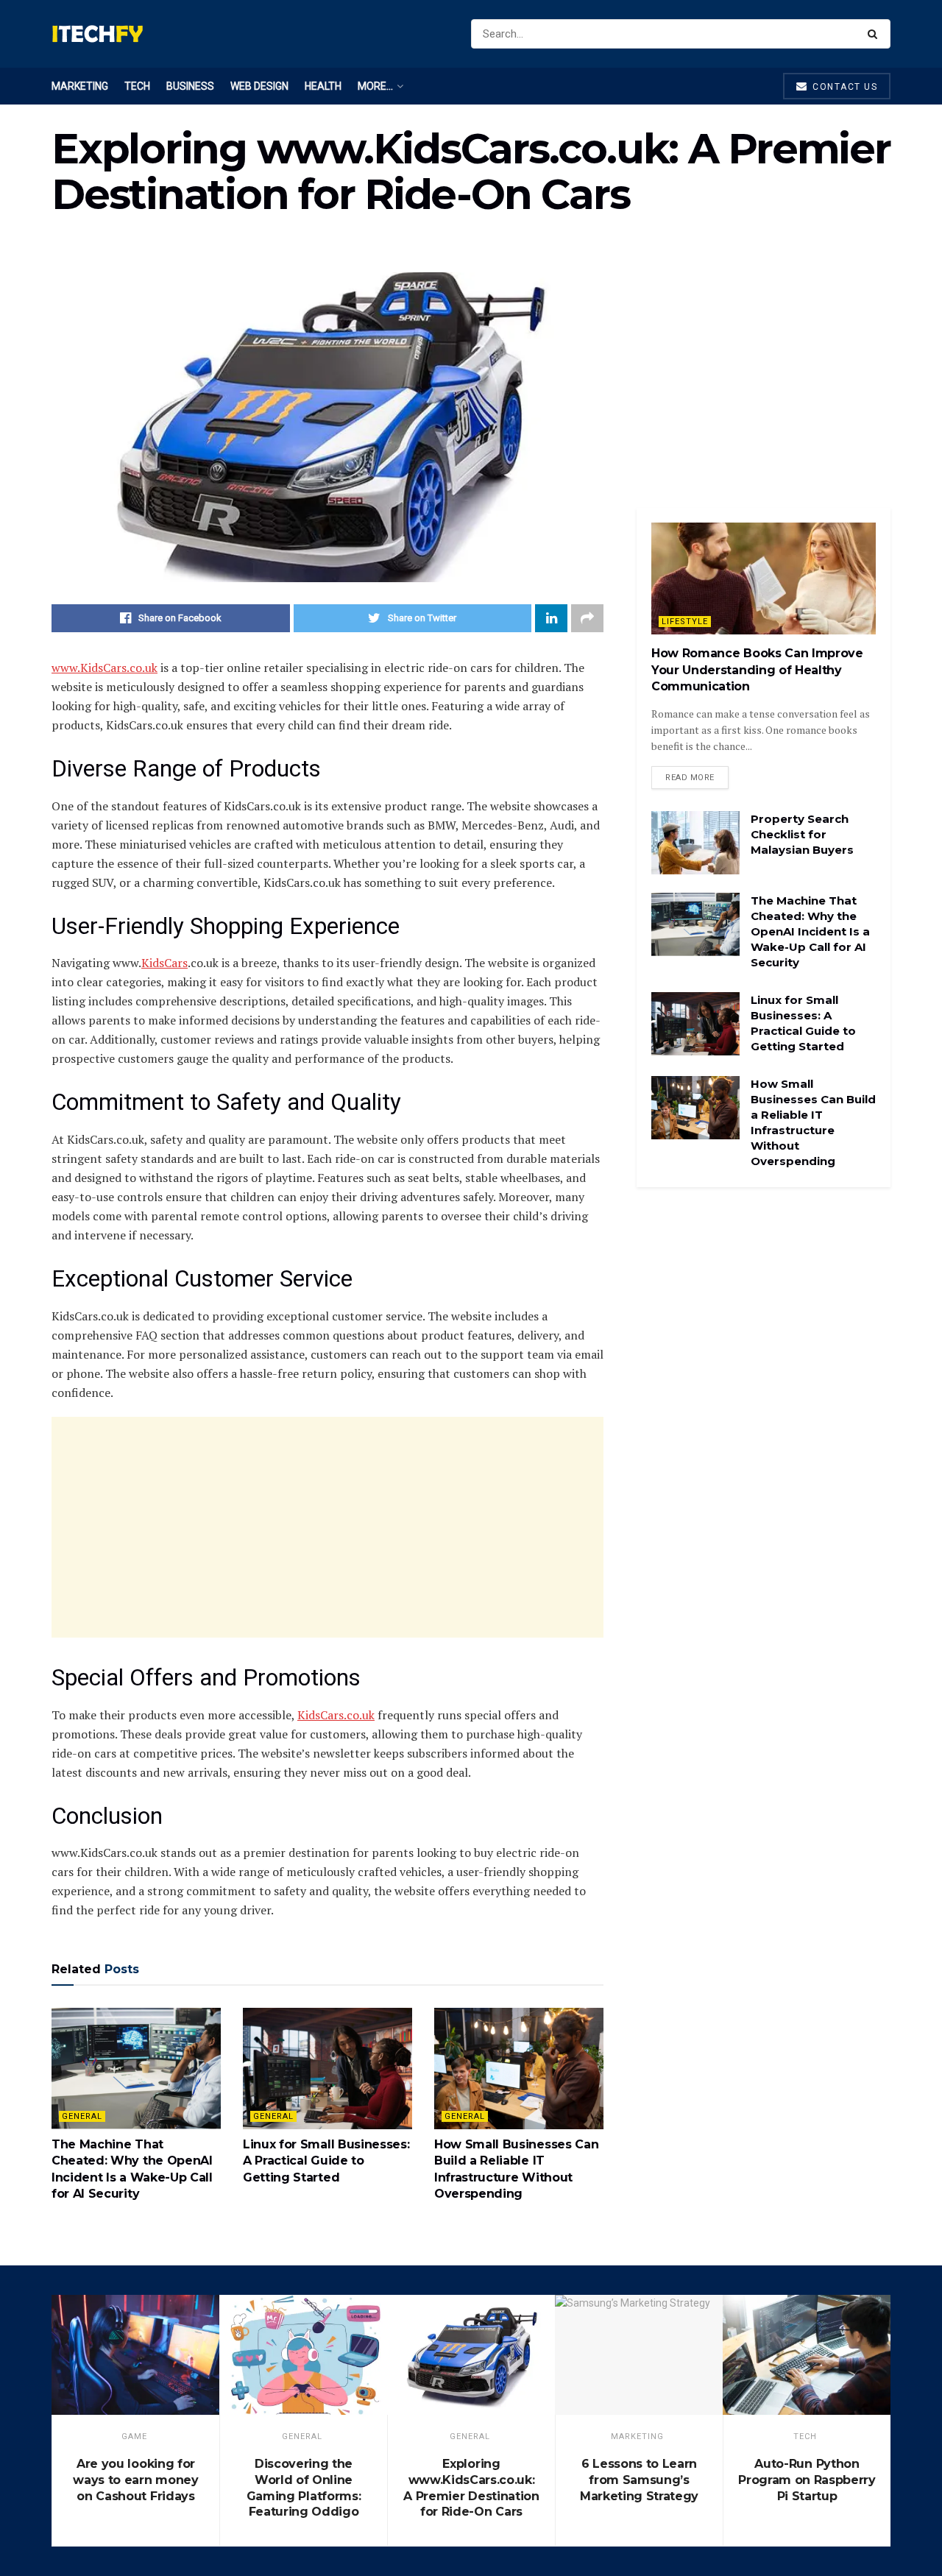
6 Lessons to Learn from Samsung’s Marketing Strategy (639, 2480)
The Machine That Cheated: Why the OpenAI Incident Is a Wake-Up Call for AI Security (810, 931)
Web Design (259, 86)
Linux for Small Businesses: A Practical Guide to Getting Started (326, 2161)
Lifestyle (685, 622)
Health (323, 86)
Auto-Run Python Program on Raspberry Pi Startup (807, 2480)
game (134, 2437)
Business (190, 86)
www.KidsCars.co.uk (105, 668)
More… (375, 86)
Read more (690, 778)
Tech (137, 86)
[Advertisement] (327, 1527)
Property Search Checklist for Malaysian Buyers (802, 834)
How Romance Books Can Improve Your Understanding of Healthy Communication (757, 670)
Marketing (80, 86)
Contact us (844, 87)
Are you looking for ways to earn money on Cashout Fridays (135, 2480)
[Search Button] (875, 34)
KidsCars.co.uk (336, 1715)
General (82, 2116)
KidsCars (164, 963)
